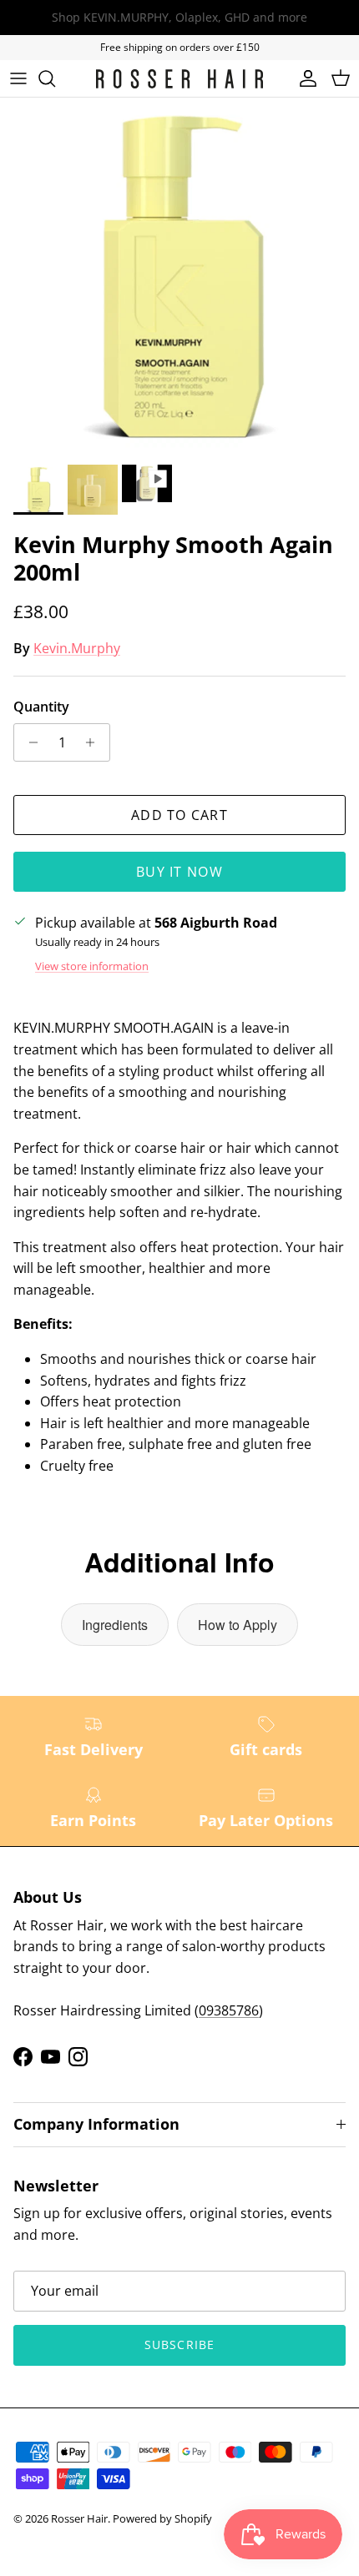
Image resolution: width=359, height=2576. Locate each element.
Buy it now (179, 872)
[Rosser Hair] (179, 79)
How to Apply (238, 1625)
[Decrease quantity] (29, 742)
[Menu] (18, 78)
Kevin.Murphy (77, 648)
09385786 (229, 2010)
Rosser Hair (79, 2518)
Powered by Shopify (162, 2518)
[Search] (55, 78)
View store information (92, 966)
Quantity (41, 707)
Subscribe (179, 2345)
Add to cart (179, 815)
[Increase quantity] (95, 742)
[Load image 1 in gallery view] (179, 277)
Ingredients (115, 1625)
